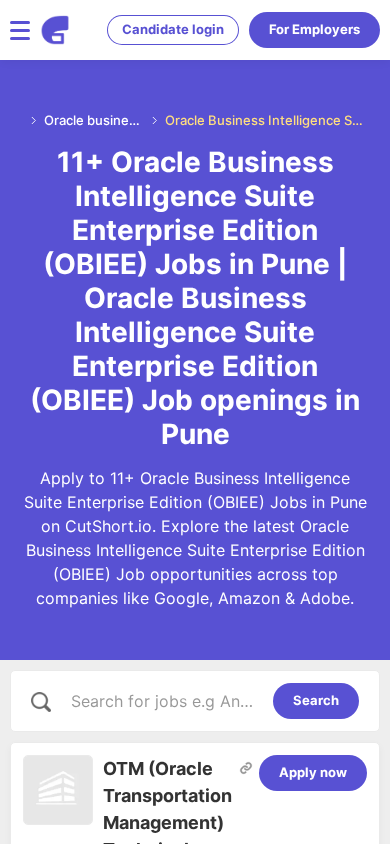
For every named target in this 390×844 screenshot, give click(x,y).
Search (316, 700)
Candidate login (173, 29)
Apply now (313, 772)
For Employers (314, 29)
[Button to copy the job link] (246, 768)
